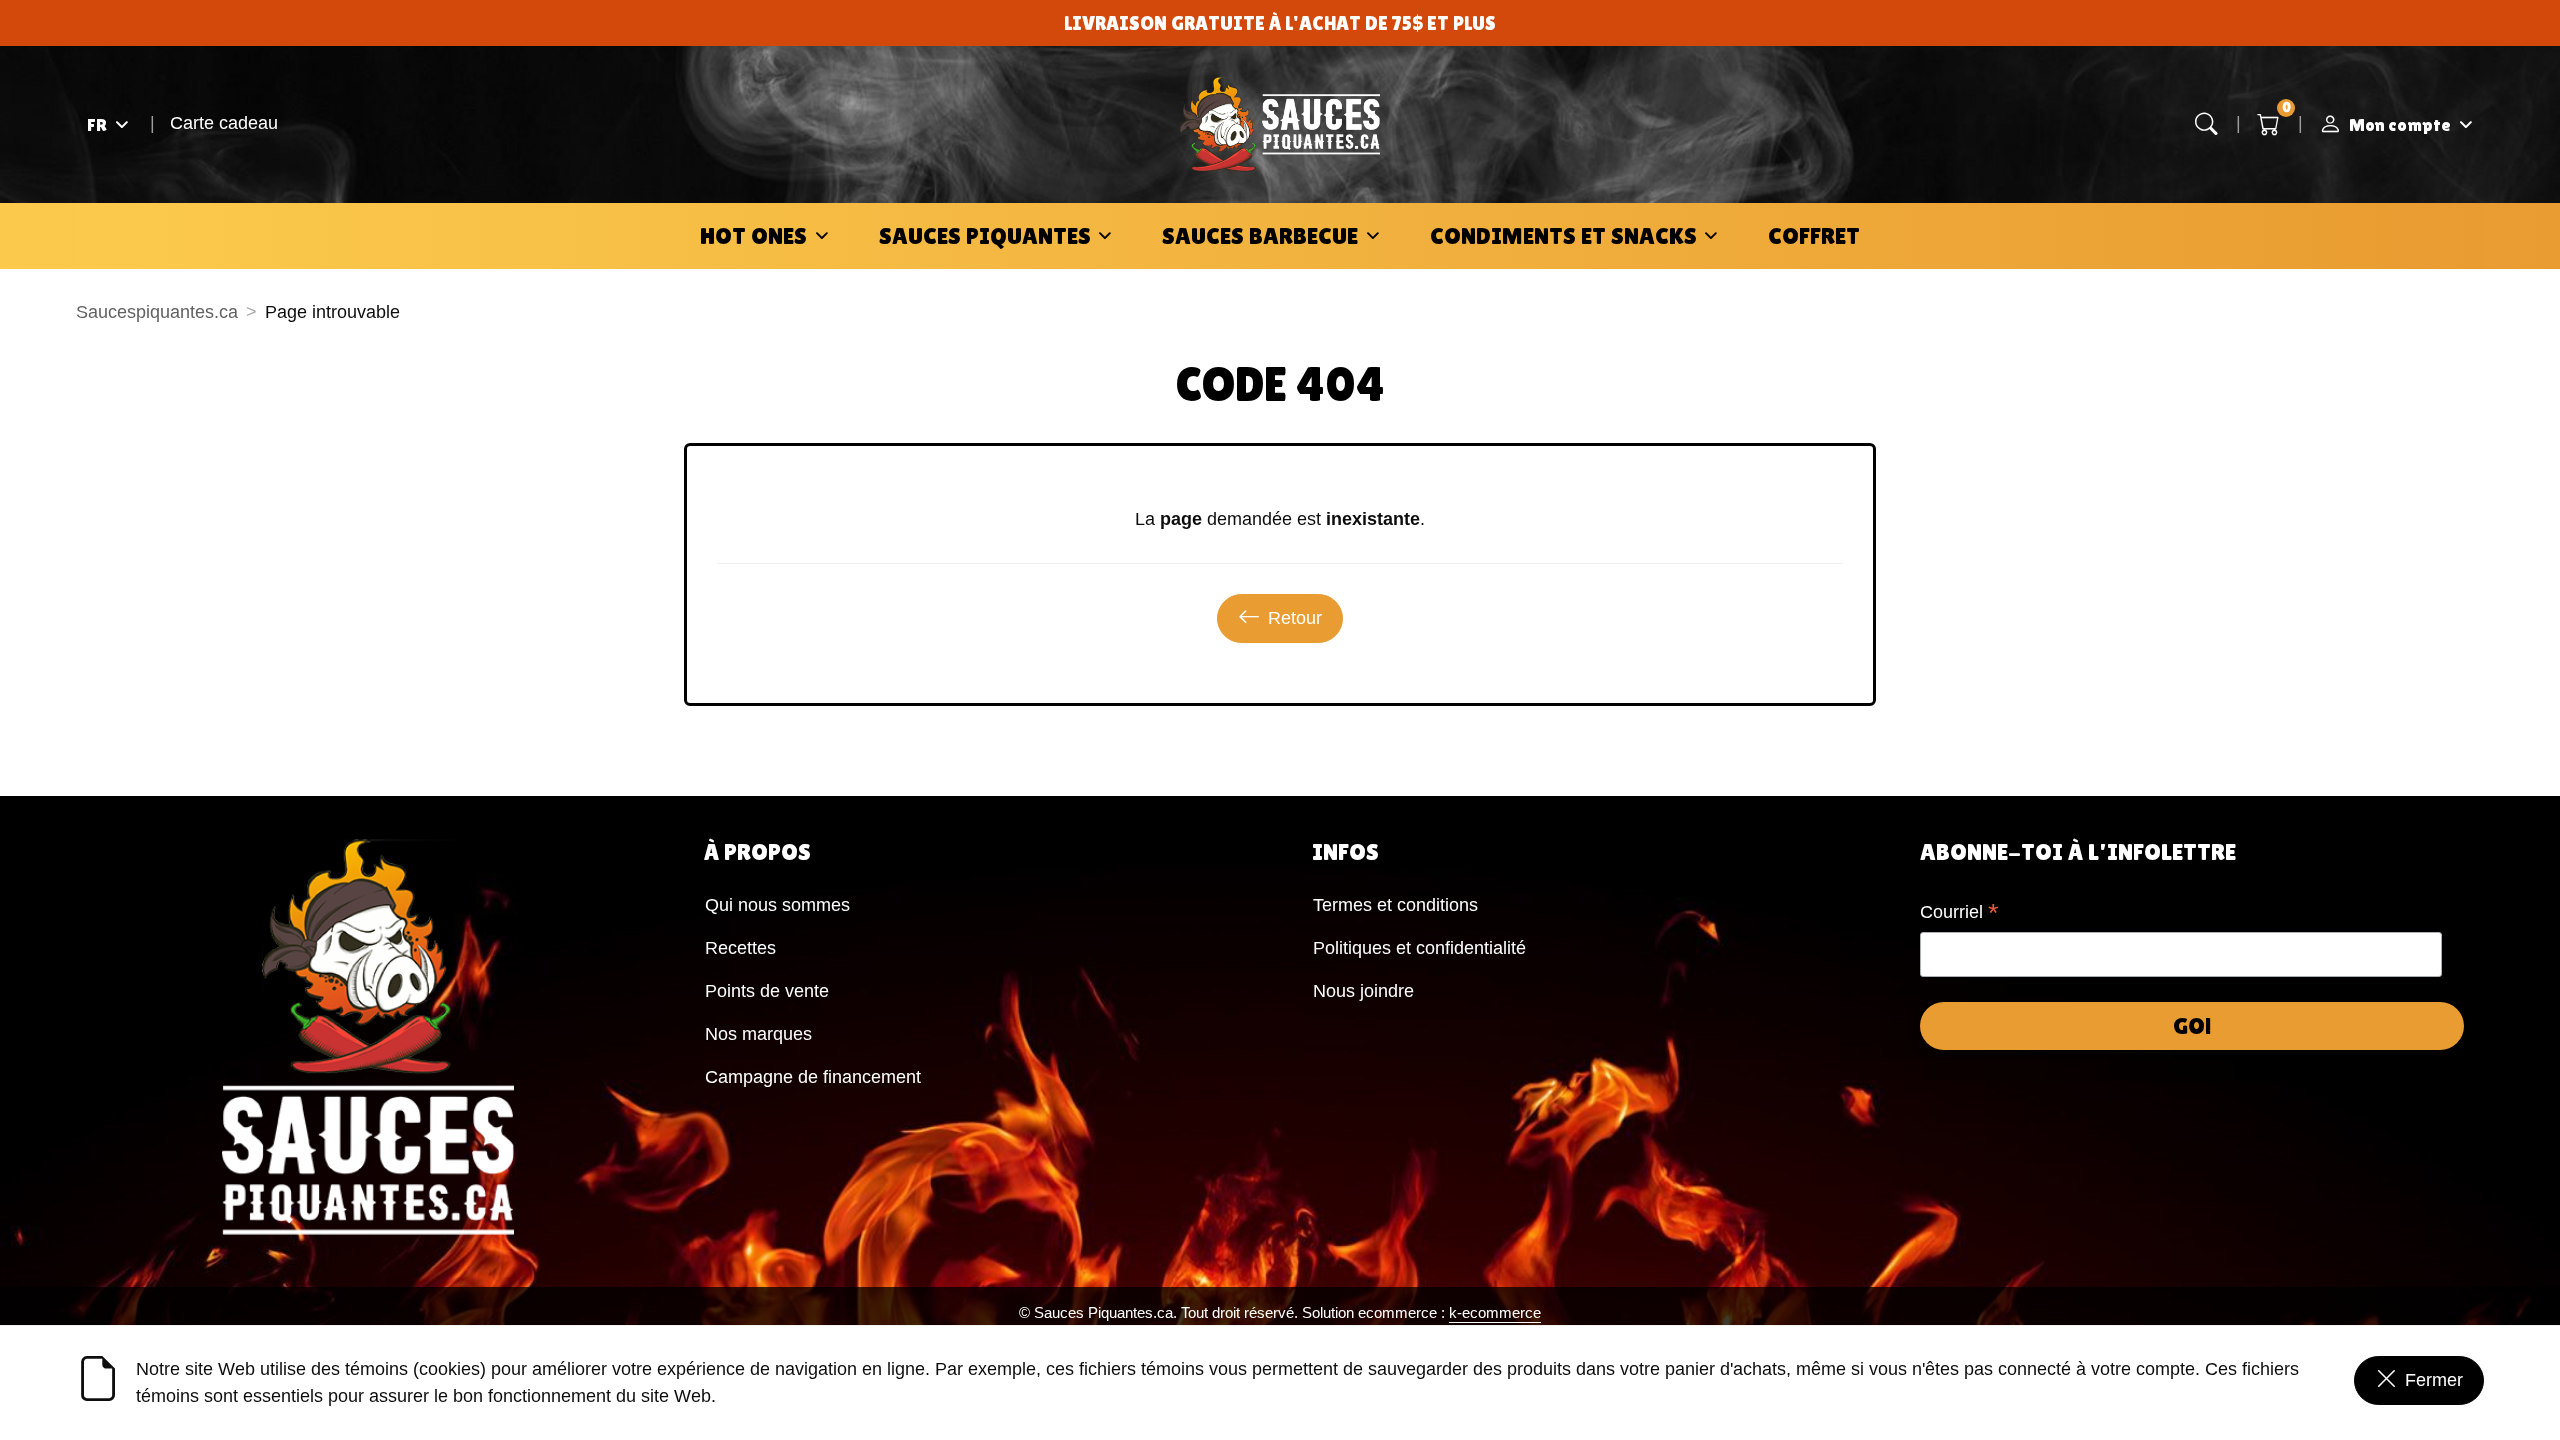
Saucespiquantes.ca (157, 312)
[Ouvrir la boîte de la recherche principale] (2207, 124)
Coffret (1814, 235)
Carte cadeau (224, 123)
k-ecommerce (1495, 1312)
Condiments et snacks (1563, 235)
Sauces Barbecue (1260, 235)
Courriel (1959, 914)
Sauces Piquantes (985, 235)
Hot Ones (753, 235)
